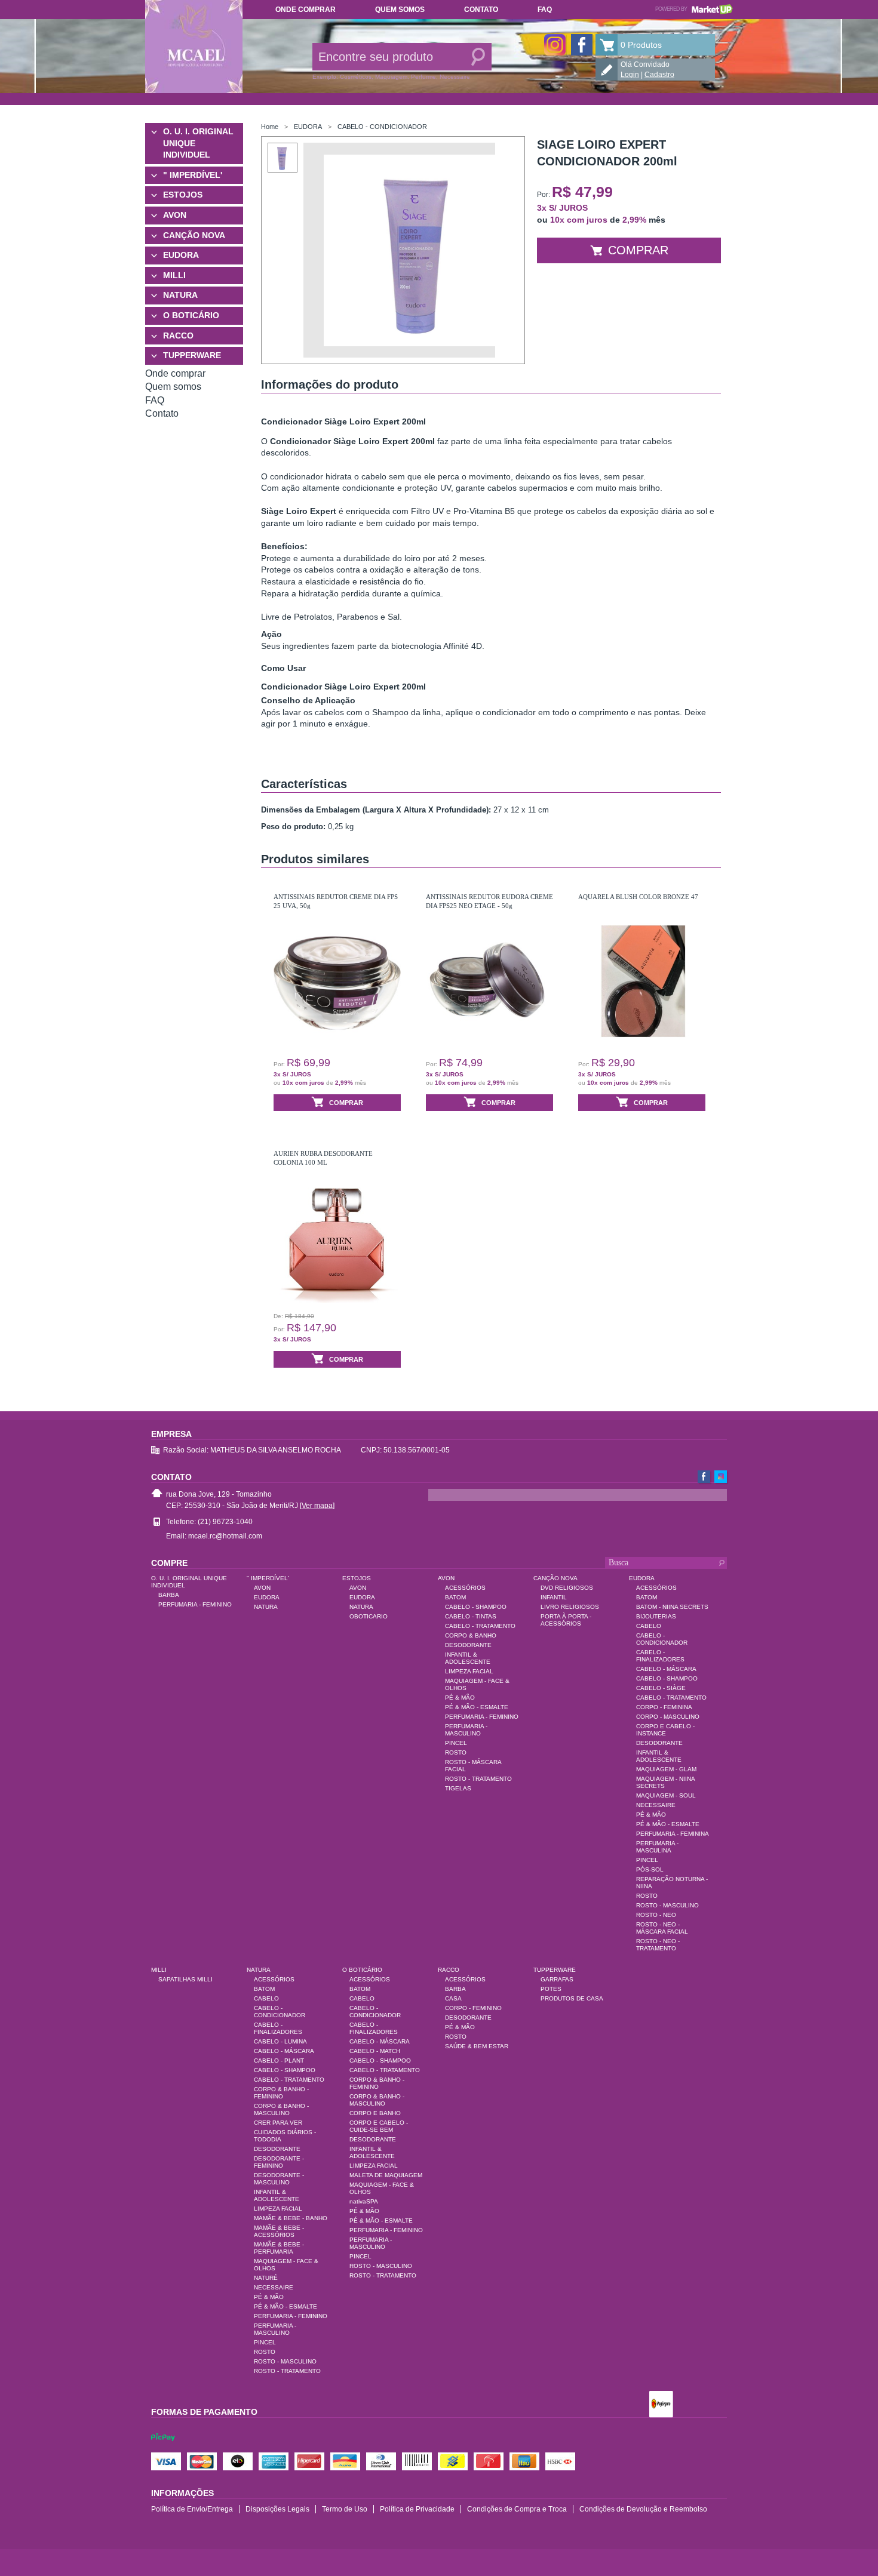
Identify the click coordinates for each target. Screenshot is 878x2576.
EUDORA (181, 255)
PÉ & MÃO (460, 1698)
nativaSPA (364, 2201)
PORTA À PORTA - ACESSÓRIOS (566, 1620)
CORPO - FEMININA (664, 1707)
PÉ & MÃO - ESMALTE (477, 1707)
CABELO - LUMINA (280, 2041)
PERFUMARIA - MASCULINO (466, 1730)
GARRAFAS (557, 1979)
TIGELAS (458, 1788)
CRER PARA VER (278, 2123)
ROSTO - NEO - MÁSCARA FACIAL (662, 1928)
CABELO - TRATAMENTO (480, 1626)
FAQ (545, 10)
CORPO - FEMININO (473, 2008)
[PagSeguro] (661, 2405)
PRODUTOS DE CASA (572, 1998)
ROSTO (456, 1752)
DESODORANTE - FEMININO (279, 2162)
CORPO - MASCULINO (668, 1717)
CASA (453, 1998)
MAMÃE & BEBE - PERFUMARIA (279, 2248)
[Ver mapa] (317, 1506)
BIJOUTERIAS (656, 1616)
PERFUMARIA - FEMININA (673, 1834)
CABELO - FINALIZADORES (660, 1656)
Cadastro (659, 75)
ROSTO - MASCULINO (667, 1905)
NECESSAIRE (656, 1805)
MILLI (174, 275)
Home (270, 127)
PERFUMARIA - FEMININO (195, 1604)
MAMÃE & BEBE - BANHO (291, 2218)
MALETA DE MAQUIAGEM (386, 2175)
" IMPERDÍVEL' (193, 175)
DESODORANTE (468, 1645)
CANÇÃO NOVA (194, 235)
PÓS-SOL (650, 1869)
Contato (481, 10)
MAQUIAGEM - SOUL (666, 1795)
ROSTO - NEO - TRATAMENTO (658, 1945)
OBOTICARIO (369, 1616)
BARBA (169, 1595)
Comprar (638, 250)
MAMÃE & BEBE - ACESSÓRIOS (279, 2231)
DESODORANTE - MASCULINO (279, 2179)
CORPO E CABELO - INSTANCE (665, 1730)
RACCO (178, 336)
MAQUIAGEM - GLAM (666, 1769)
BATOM (455, 1597)
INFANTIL (554, 1597)
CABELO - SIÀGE (661, 1688)
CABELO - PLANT (279, 2061)
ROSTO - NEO (656, 1915)
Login (630, 75)
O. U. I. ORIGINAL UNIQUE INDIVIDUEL (198, 143)
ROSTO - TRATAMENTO (478, 1779)
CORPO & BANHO (471, 1635)
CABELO (649, 1626)
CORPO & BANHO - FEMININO (281, 2093)
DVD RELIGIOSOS (567, 1588)
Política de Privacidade (417, 2509)
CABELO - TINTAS (471, 1616)
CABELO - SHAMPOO (476, 1607)
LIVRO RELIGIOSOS (570, 1607)
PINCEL (456, 1743)
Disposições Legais (277, 2509)
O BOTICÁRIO (191, 315)
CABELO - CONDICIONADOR (382, 127)
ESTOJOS (183, 195)
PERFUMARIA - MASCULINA (657, 1847)
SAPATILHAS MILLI (185, 1979)
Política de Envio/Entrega (192, 2509)
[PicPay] (163, 2448)
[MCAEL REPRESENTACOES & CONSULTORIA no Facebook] (582, 45)
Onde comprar (306, 10)
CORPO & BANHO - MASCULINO (281, 2109)
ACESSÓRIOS (465, 1588)
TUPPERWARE (192, 355)
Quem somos (400, 10)
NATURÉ (266, 2278)
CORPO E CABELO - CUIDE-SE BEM (379, 2126)
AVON (175, 215)
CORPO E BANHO (375, 2113)
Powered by (694, 9)
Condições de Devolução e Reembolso (643, 2509)
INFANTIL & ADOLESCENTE (468, 1658)
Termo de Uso (345, 2509)
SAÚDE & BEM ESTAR (477, 2046)
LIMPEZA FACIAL (469, 1671)
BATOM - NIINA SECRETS (672, 1607)
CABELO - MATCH (375, 2051)
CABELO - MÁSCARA (666, 1669)
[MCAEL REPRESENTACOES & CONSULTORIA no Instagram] (555, 45)
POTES (551, 1989)
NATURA (180, 295)
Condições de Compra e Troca (517, 2509)
